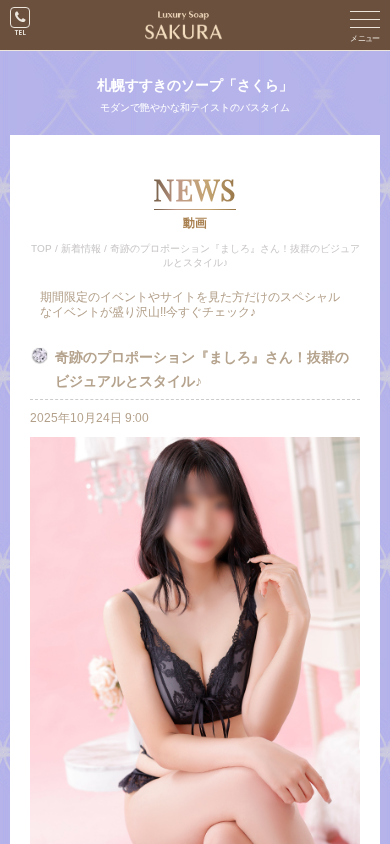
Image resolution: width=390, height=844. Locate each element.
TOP (41, 248)
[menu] (365, 25)
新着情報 (81, 248)
